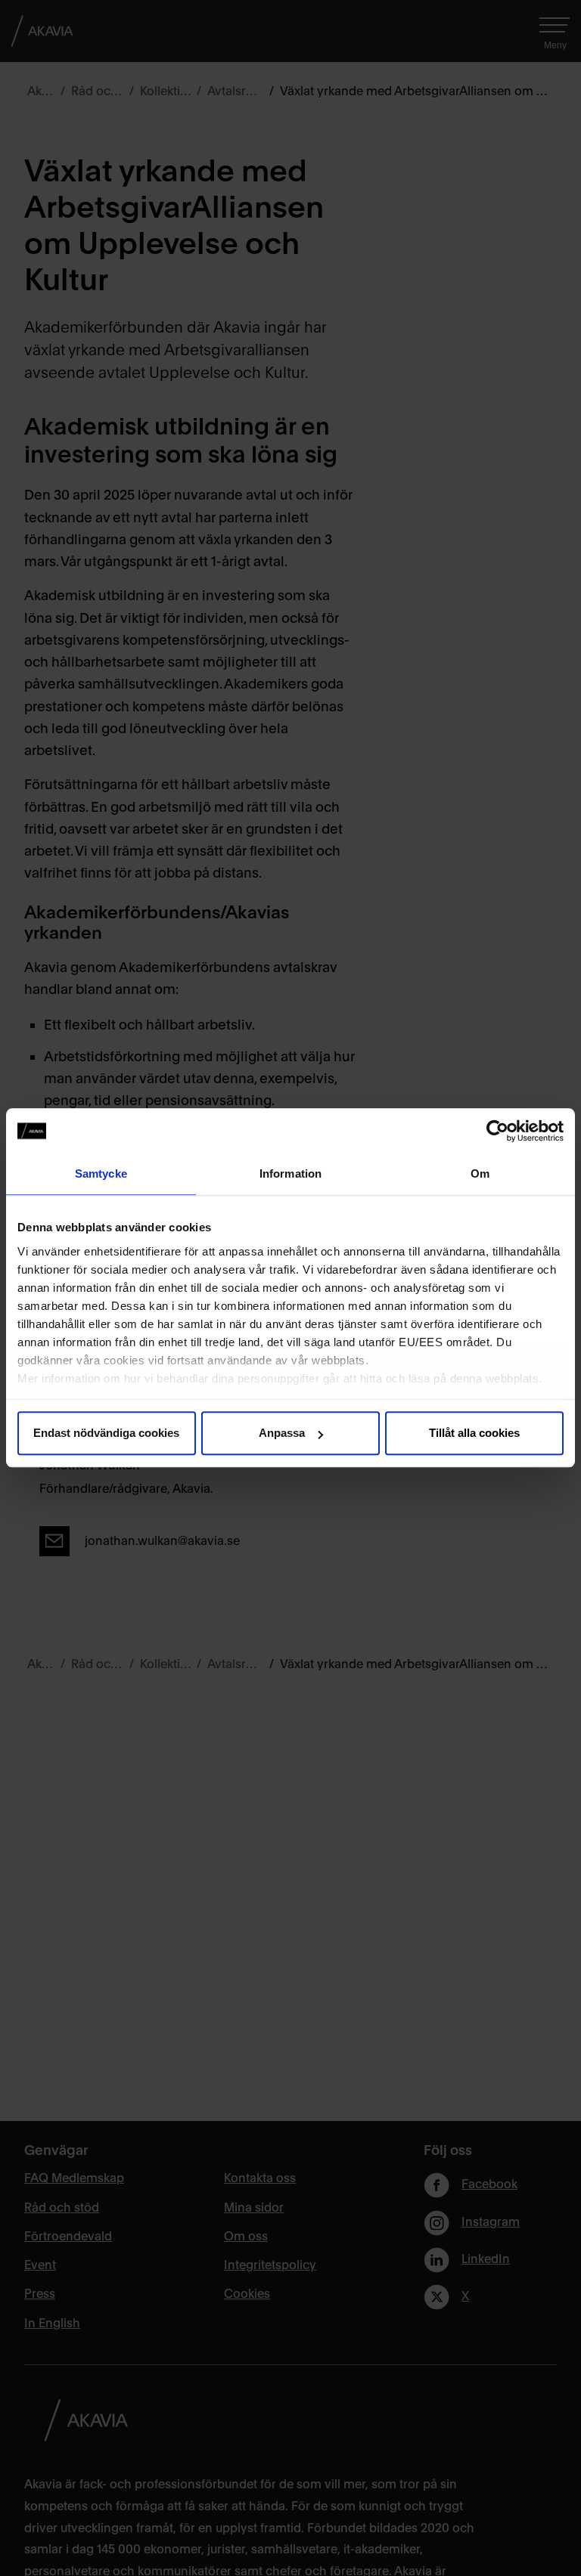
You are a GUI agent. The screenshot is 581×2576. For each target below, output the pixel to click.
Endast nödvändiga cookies (106, 1433)
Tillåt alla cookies (474, 1433)
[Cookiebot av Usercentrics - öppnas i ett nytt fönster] (497, 1131)
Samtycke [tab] (101, 1173)
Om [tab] (480, 1173)
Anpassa (282, 1433)
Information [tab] (290, 1173)
